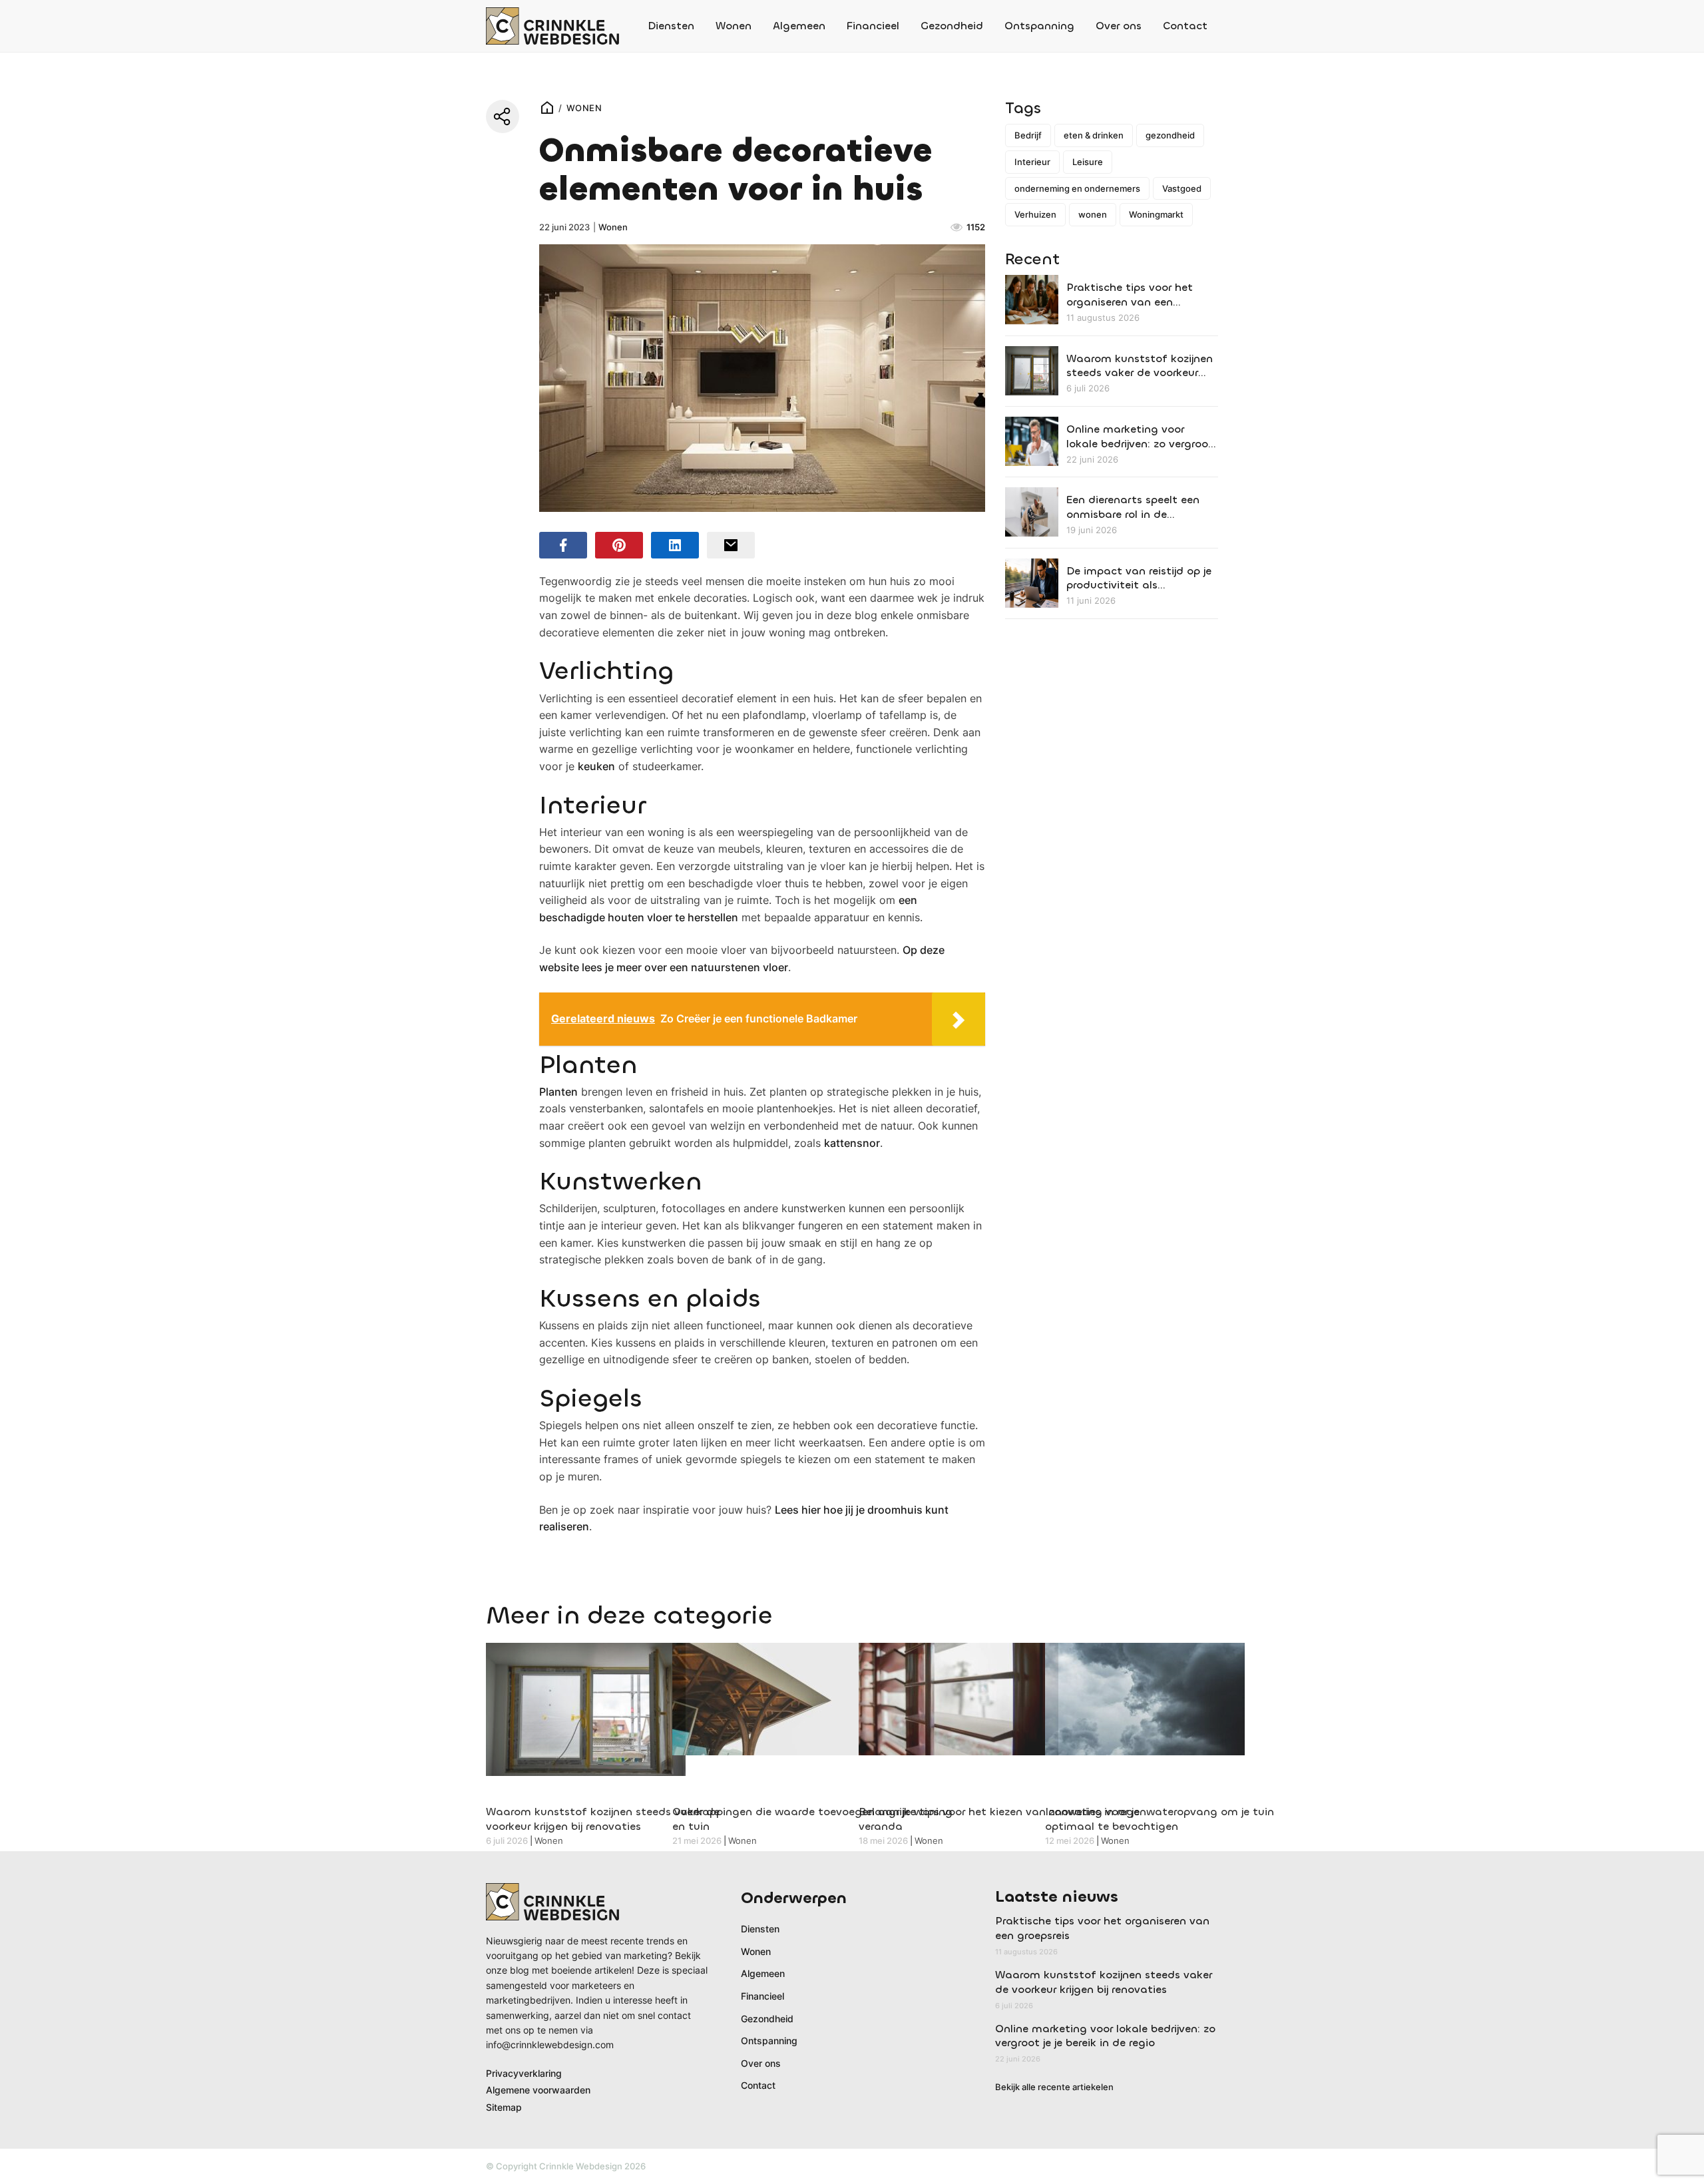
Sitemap (504, 2107)
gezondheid (1170, 135)
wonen (1093, 214)
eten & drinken (1094, 135)
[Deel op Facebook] (563, 545)
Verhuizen (1035, 214)
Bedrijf (1028, 135)
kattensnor (852, 1143)
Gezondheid (952, 26)
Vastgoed (1182, 188)
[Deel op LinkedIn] (675, 545)
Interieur (1032, 162)
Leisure (1088, 162)
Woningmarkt (1156, 214)
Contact (1185, 26)
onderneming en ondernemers (1077, 188)
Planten (558, 1092)
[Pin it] (619, 545)
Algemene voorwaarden (538, 2090)
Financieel (873, 26)
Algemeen (799, 26)
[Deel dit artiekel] (503, 116)
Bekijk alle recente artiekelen (1054, 2087)
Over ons (1119, 26)
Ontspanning (1039, 26)
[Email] (731, 545)
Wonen (734, 26)
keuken (596, 766)
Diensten (671, 26)
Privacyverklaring (524, 2073)
